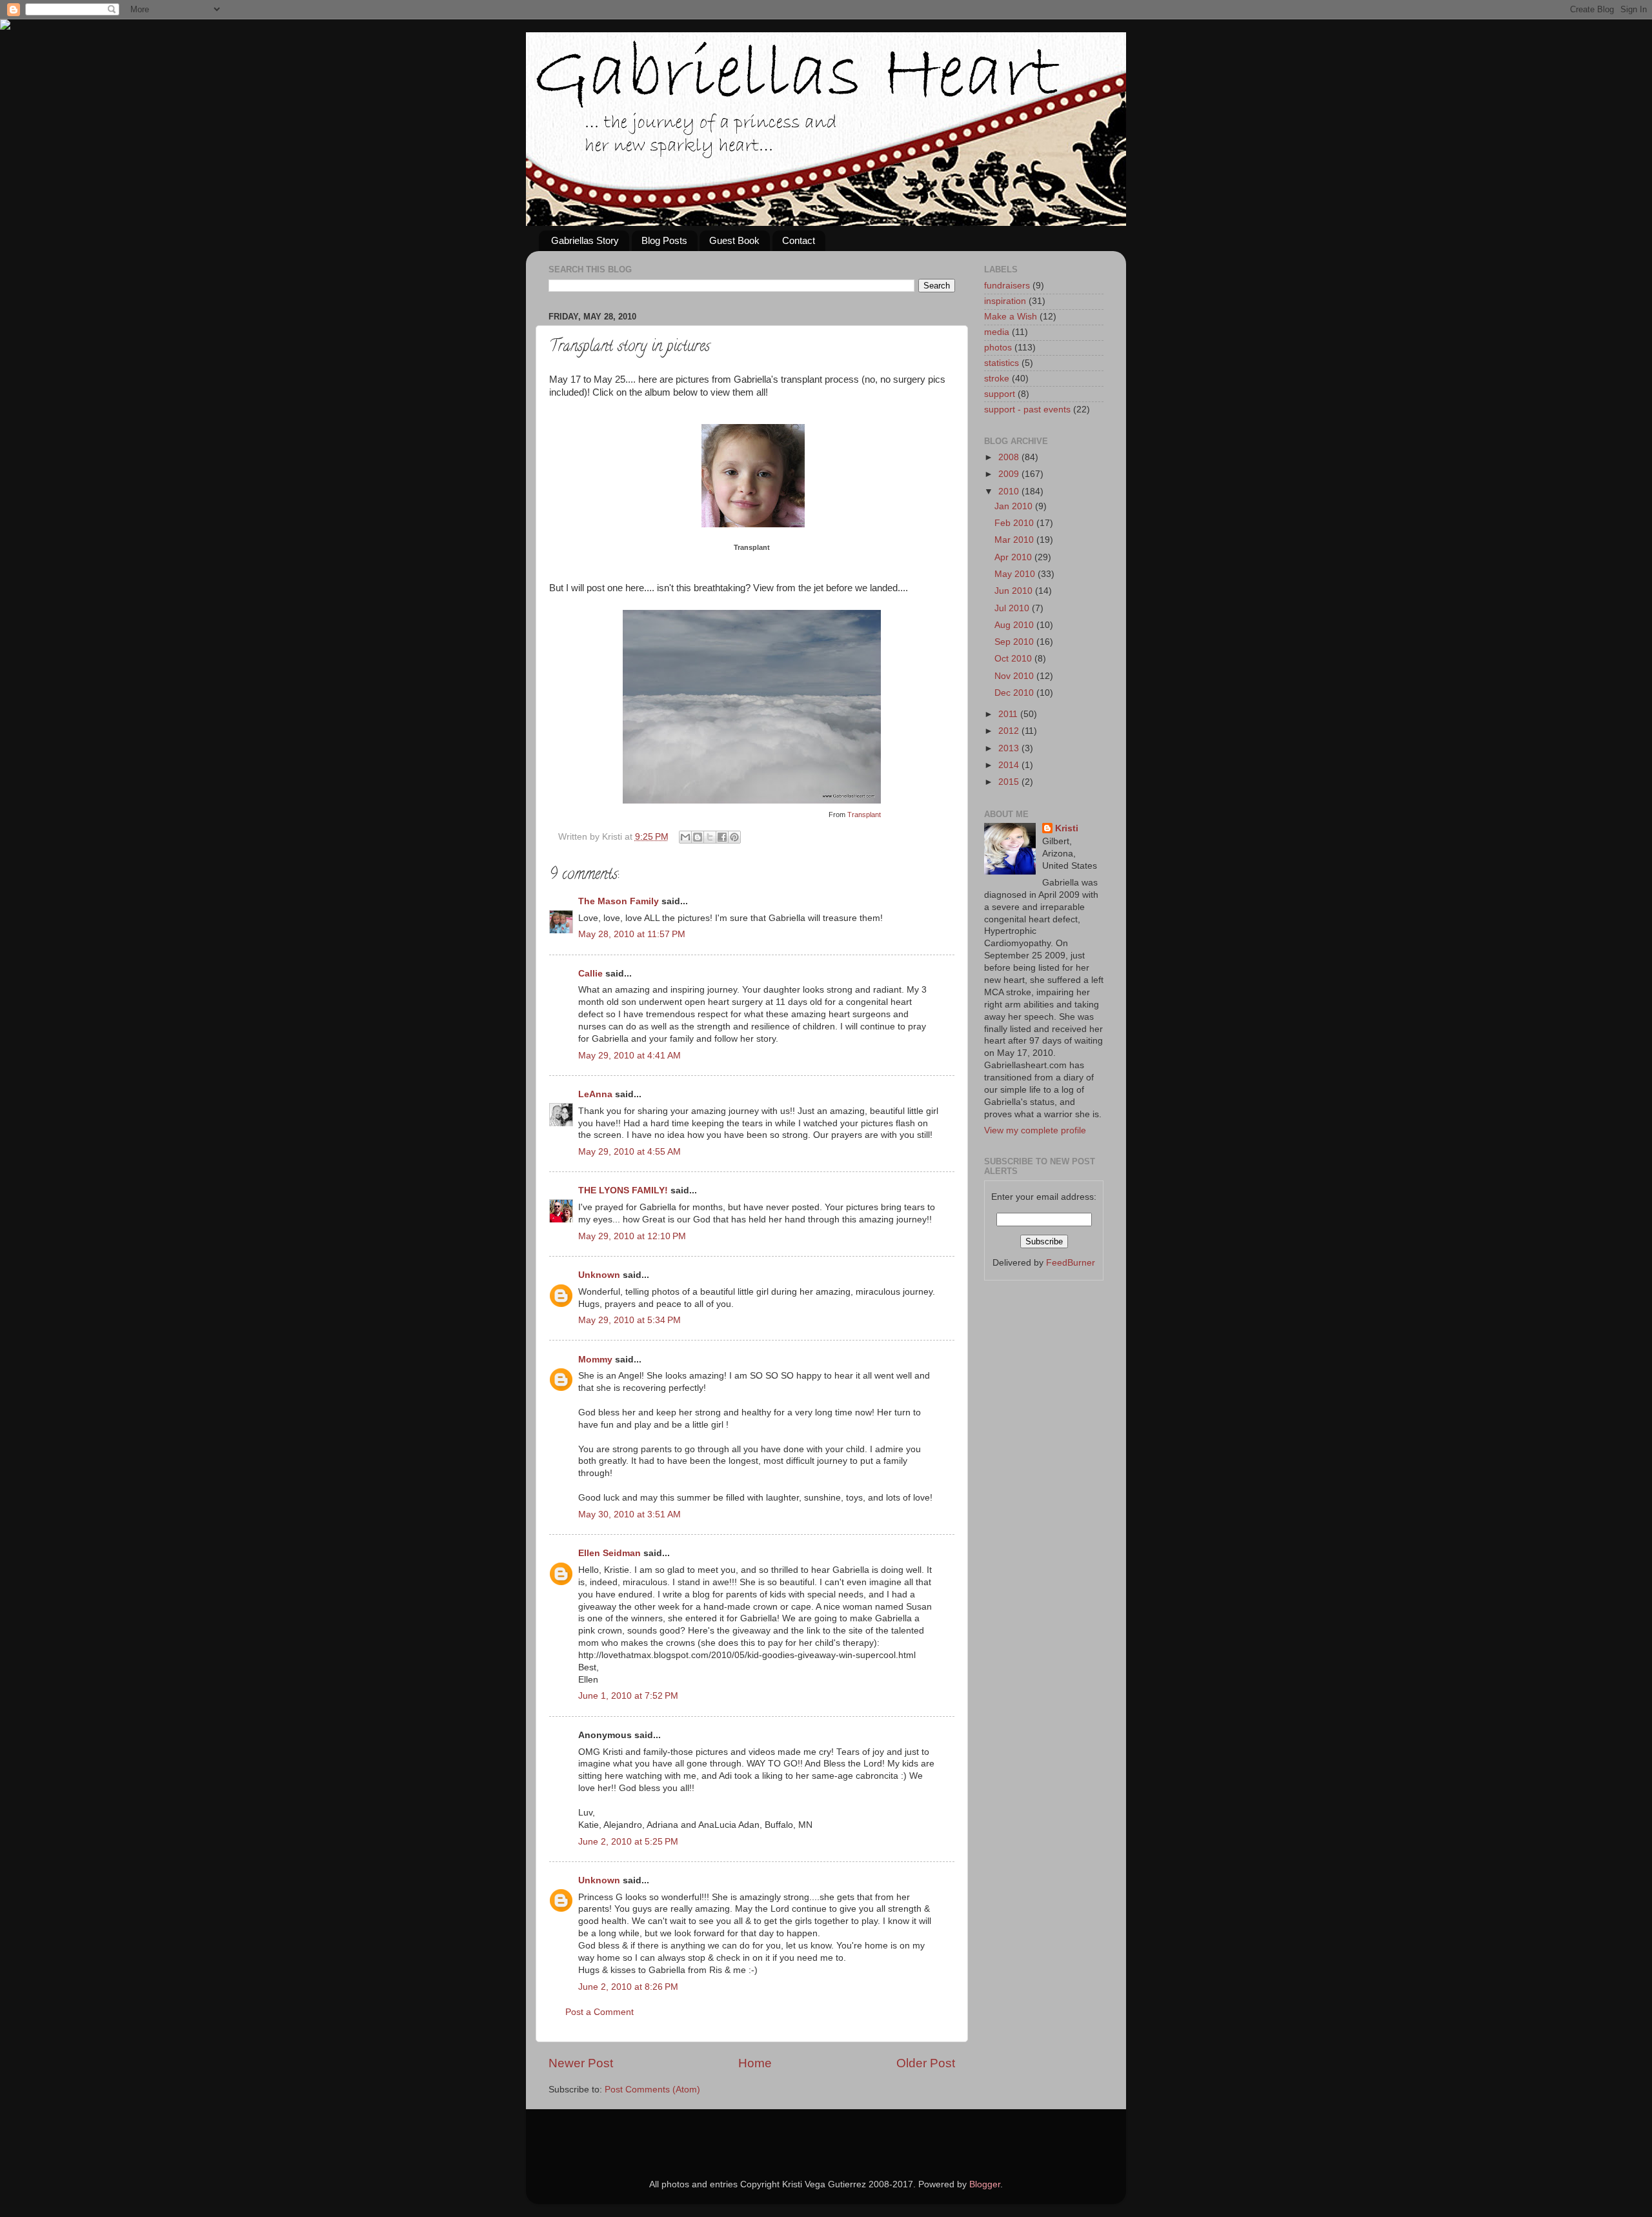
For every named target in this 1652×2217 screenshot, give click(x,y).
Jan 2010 (1015, 506)
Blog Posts (664, 240)
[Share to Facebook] (722, 837)
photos (998, 348)
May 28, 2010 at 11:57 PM (632, 934)
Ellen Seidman (609, 1553)
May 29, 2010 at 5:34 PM (630, 1320)
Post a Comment (599, 2012)
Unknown (599, 1275)
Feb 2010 (1015, 523)
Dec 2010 (1015, 693)
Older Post (926, 2063)
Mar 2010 (1015, 540)
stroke (997, 379)
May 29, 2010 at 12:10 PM (632, 1236)
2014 (1010, 765)
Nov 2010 (1015, 676)
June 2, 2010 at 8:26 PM (628, 1987)
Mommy (595, 1360)
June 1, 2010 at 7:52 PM (628, 1696)
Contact (799, 240)
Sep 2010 (1015, 642)
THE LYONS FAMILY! (623, 1190)
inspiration (1005, 301)
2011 (1009, 714)
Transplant (752, 547)
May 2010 (1016, 574)
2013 (1010, 748)
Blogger (985, 2184)
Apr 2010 (1014, 557)
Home (755, 2063)
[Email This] (685, 837)
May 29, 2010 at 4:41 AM (630, 1056)
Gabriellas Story (585, 240)
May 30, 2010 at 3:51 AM (630, 1514)
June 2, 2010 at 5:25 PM (628, 1842)
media (997, 332)
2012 (1010, 731)
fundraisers (1007, 286)
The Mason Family (619, 901)
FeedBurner (1071, 1263)
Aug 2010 (1015, 625)
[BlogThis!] (698, 837)
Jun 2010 (1015, 591)
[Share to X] (710, 837)
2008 (1010, 457)
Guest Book (734, 240)
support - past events (1027, 410)
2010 (1010, 491)
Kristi (1067, 828)
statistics (1002, 363)
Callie (590, 974)
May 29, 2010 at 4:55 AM (630, 1152)
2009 (1010, 474)
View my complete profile (1035, 1130)
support (1000, 394)
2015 (1010, 782)
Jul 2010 (1013, 608)
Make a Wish (1011, 317)
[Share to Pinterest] (734, 837)
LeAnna (595, 1094)
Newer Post (581, 2063)
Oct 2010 (1014, 659)
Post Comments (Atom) (652, 2090)
